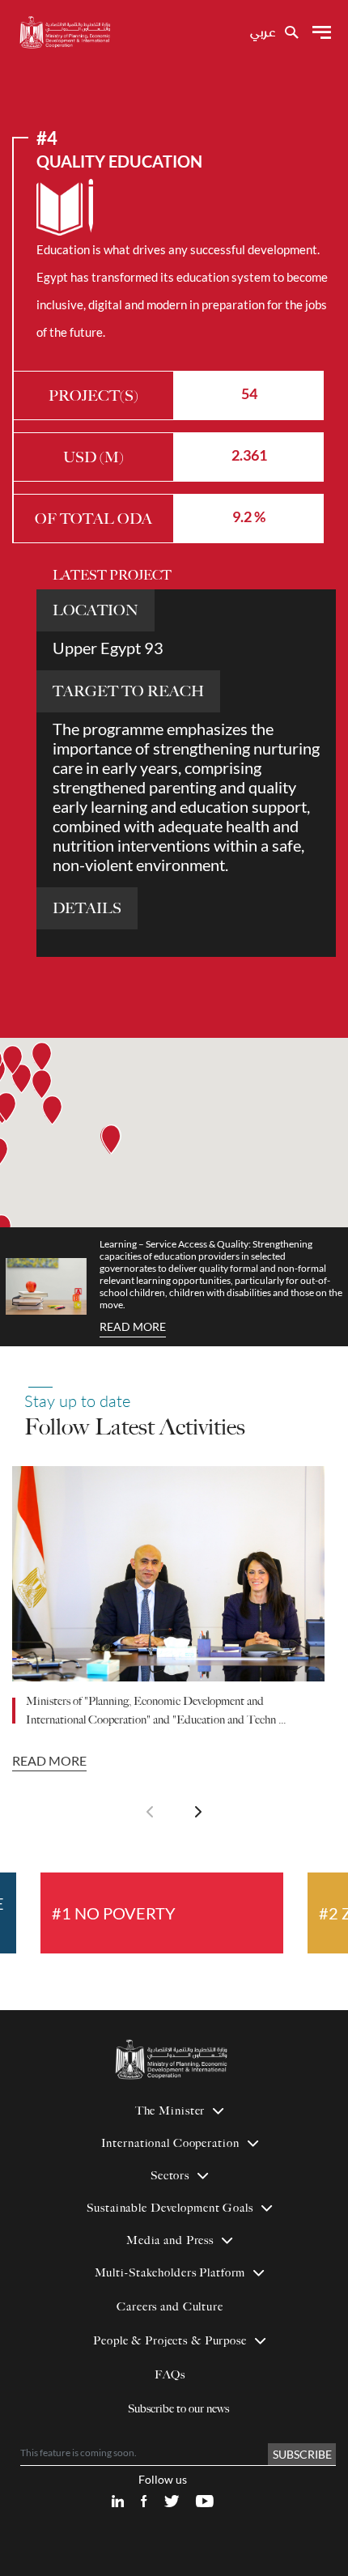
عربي (263, 33)
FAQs (170, 2375)
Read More (133, 1326)
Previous (150, 1812)
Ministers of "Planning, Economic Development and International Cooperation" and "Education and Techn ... (156, 1711)
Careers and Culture (170, 2307)
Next (198, 1812)
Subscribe (302, 2454)
